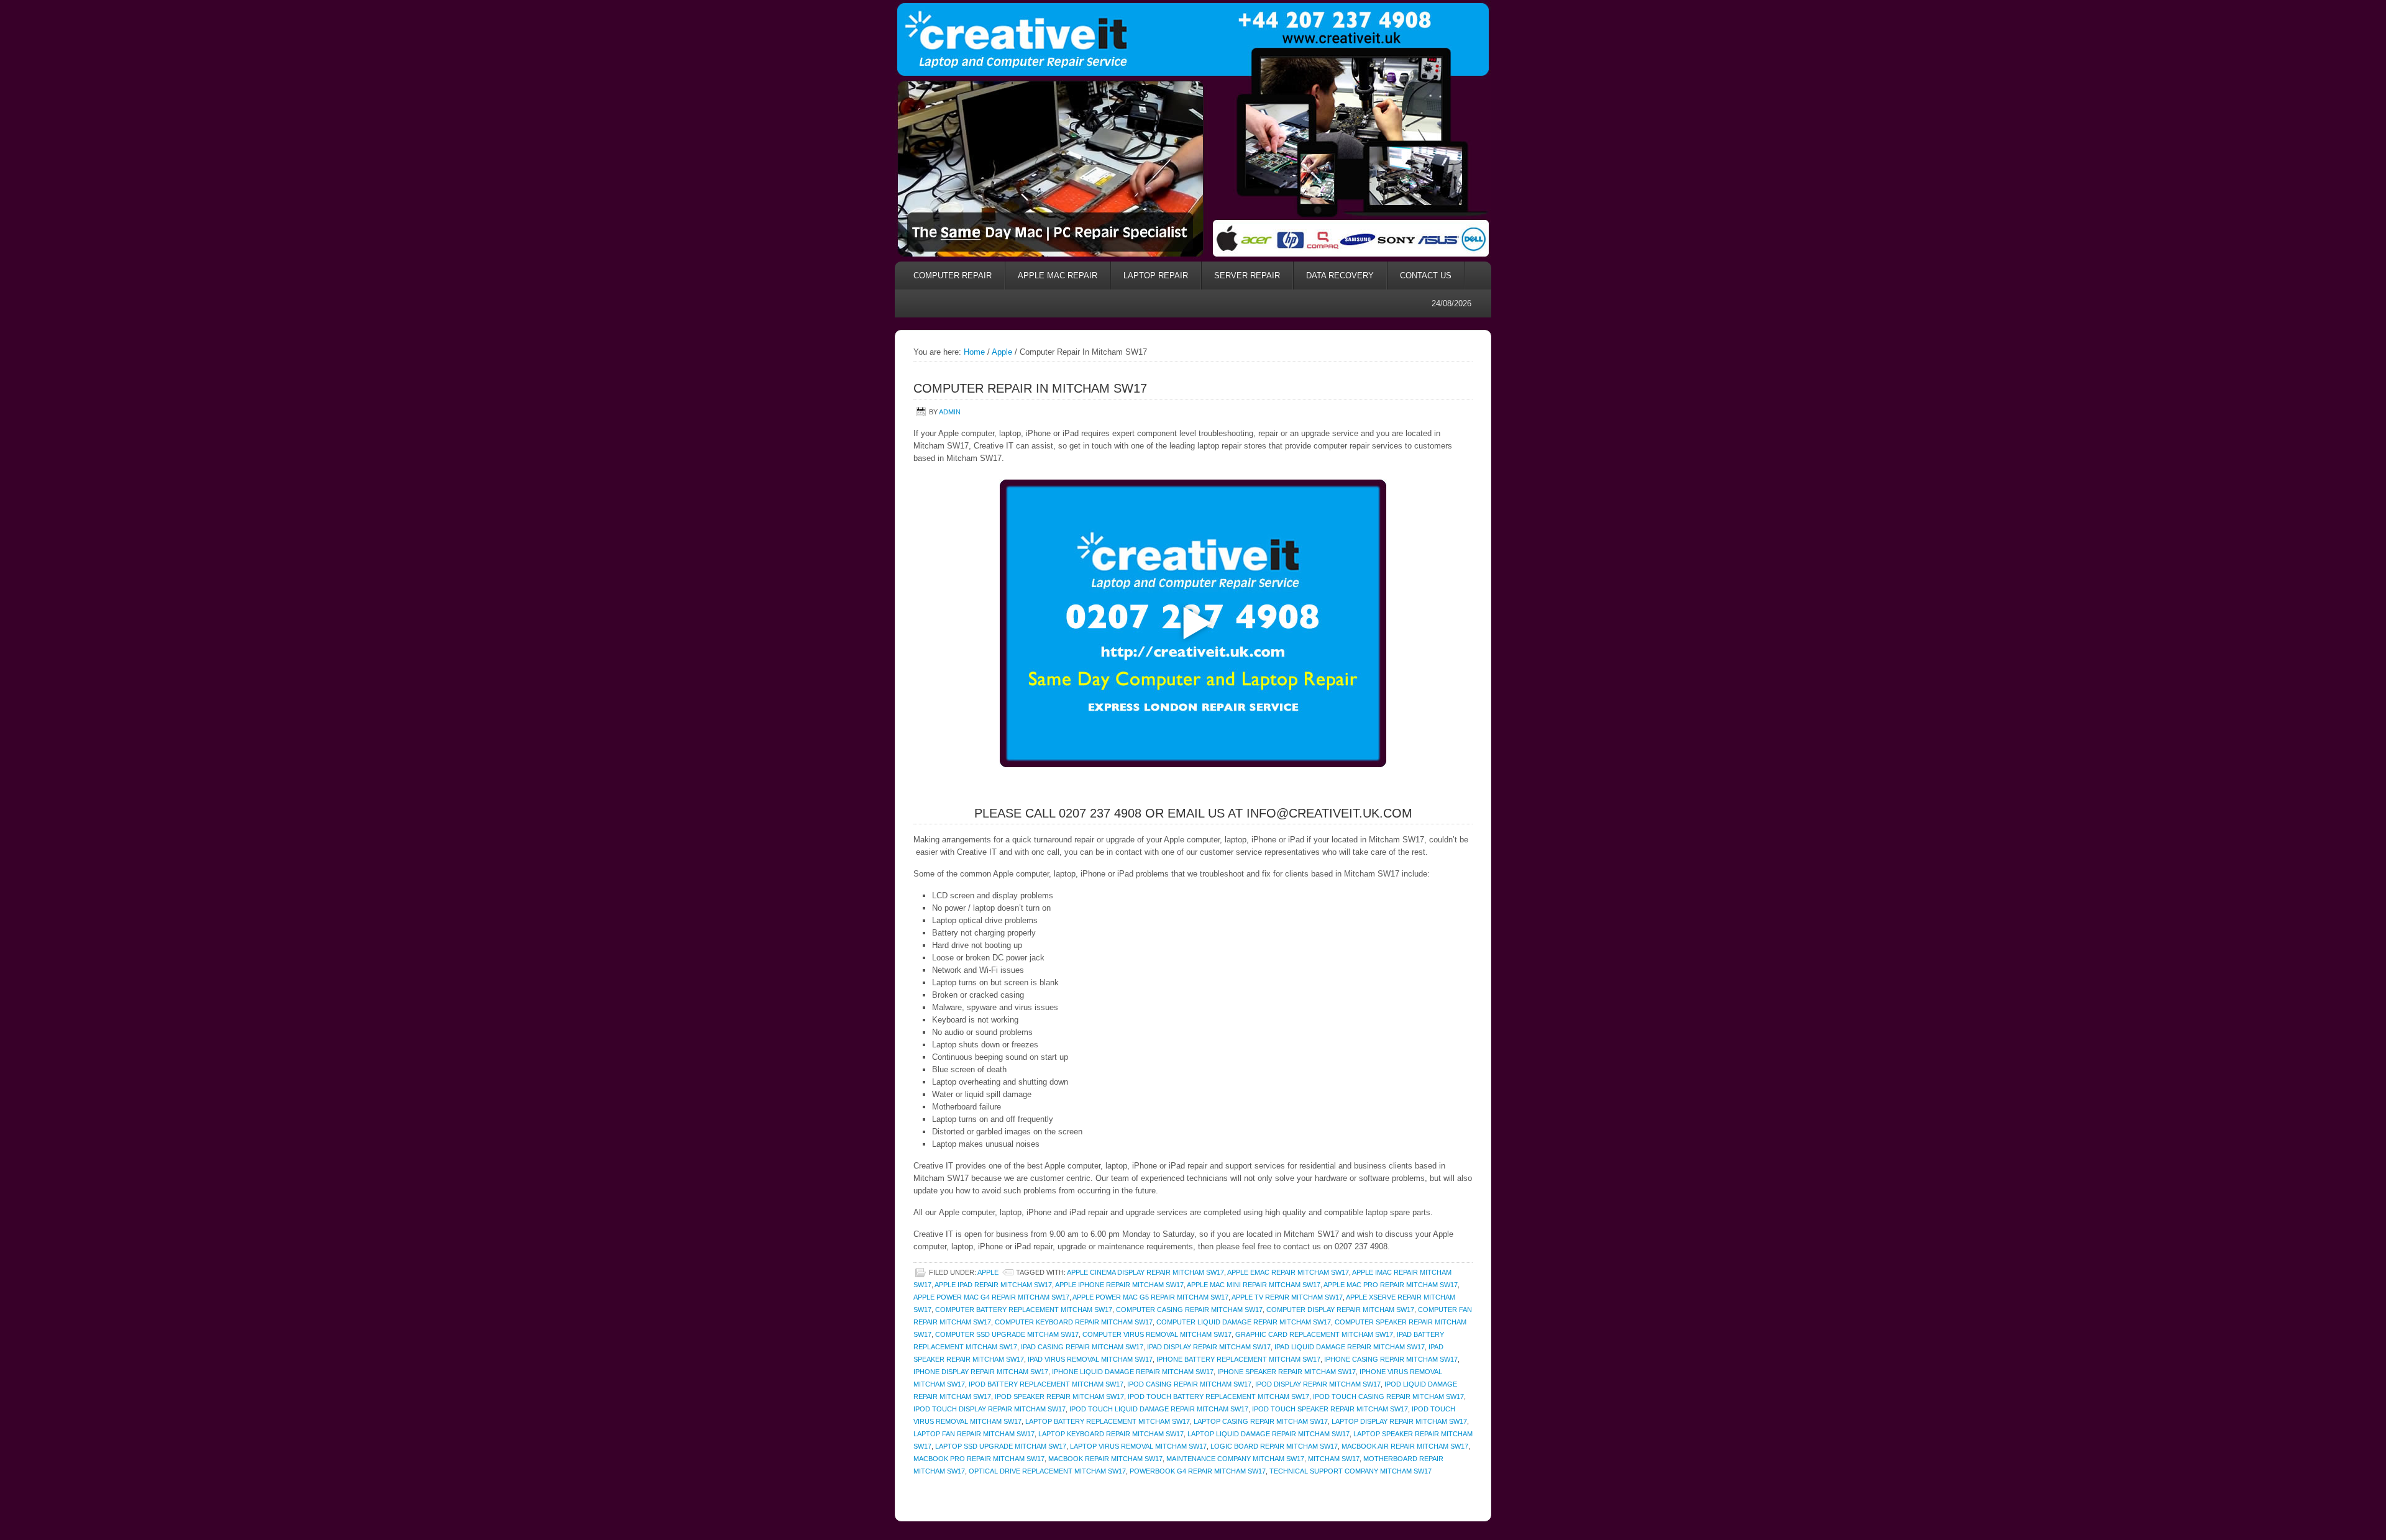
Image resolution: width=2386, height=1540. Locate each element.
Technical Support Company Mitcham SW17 (1351, 1471)
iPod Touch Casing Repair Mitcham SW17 (1388, 1396)
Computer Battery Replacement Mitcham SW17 (1024, 1310)
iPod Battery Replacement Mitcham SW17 (1046, 1384)
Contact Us (1426, 276)
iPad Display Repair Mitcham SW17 (1209, 1347)
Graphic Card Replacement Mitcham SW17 (1314, 1334)
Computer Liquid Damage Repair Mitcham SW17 (1244, 1322)
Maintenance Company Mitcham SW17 (1235, 1459)
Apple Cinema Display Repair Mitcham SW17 (1145, 1272)
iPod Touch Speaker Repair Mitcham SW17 (1330, 1409)
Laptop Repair (1156, 276)
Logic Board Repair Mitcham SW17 (1274, 1446)
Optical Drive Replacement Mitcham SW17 (1047, 1471)
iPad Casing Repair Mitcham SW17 (1082, 1347)
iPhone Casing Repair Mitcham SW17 (1391, 1359)
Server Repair (1247, 276)
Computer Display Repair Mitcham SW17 (1340, 1310)
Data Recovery (1334, 276)
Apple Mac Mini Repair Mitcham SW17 (1254, 1285)
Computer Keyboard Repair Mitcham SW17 (1074, 1322)
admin (950, 412)
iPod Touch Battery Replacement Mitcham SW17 (1218, 1396)
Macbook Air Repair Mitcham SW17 (1405, 1446)
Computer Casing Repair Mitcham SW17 (1189, 1310)
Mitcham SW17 (1334, 1459)
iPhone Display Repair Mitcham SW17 (981, 1372)
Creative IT (1193, 38)
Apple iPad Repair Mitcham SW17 (993, 1285)
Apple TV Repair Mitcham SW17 (1287, 1297)
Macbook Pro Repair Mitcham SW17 (979, 1459)
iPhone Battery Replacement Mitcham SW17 (1238, 1359)
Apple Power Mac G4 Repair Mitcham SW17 (991, 1297)
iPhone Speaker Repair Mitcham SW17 (1287, 1372)
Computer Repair (953, 276)
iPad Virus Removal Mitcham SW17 (1090, 1359)
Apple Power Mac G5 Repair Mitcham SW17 (1150, 1297)
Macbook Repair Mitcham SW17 (1105, 1459)
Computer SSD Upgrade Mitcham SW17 (1007, 1334)
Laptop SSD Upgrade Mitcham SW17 (1001, 1446)
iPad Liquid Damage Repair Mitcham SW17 (1350, 1347)
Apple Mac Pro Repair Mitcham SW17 (1391, 1285)
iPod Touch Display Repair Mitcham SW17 (990, 1409)
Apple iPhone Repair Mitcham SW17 (1119, 1285)
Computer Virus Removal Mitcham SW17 (1157, 1334)
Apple (988, 1272)
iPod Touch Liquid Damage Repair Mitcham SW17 (1159, 1409)
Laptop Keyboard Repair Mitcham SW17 (1111, 1434)
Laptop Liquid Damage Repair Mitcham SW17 (1268, 1434)
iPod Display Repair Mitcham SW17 (1318, 1384)
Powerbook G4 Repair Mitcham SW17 (1198, 1471)
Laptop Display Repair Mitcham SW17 (1399, 1421)
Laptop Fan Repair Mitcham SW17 (974, 1434)
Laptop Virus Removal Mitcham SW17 (1138, 1446)
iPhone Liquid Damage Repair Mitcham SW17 (1133, 1372)
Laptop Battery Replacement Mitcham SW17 (1108, 1421)
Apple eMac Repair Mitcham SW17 (1288, 1272)
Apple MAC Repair (1058, 276)
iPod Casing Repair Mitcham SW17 (1189, 1384)
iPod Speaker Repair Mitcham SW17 (1059, 1396)
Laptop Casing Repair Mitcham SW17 (1261, 1421)
